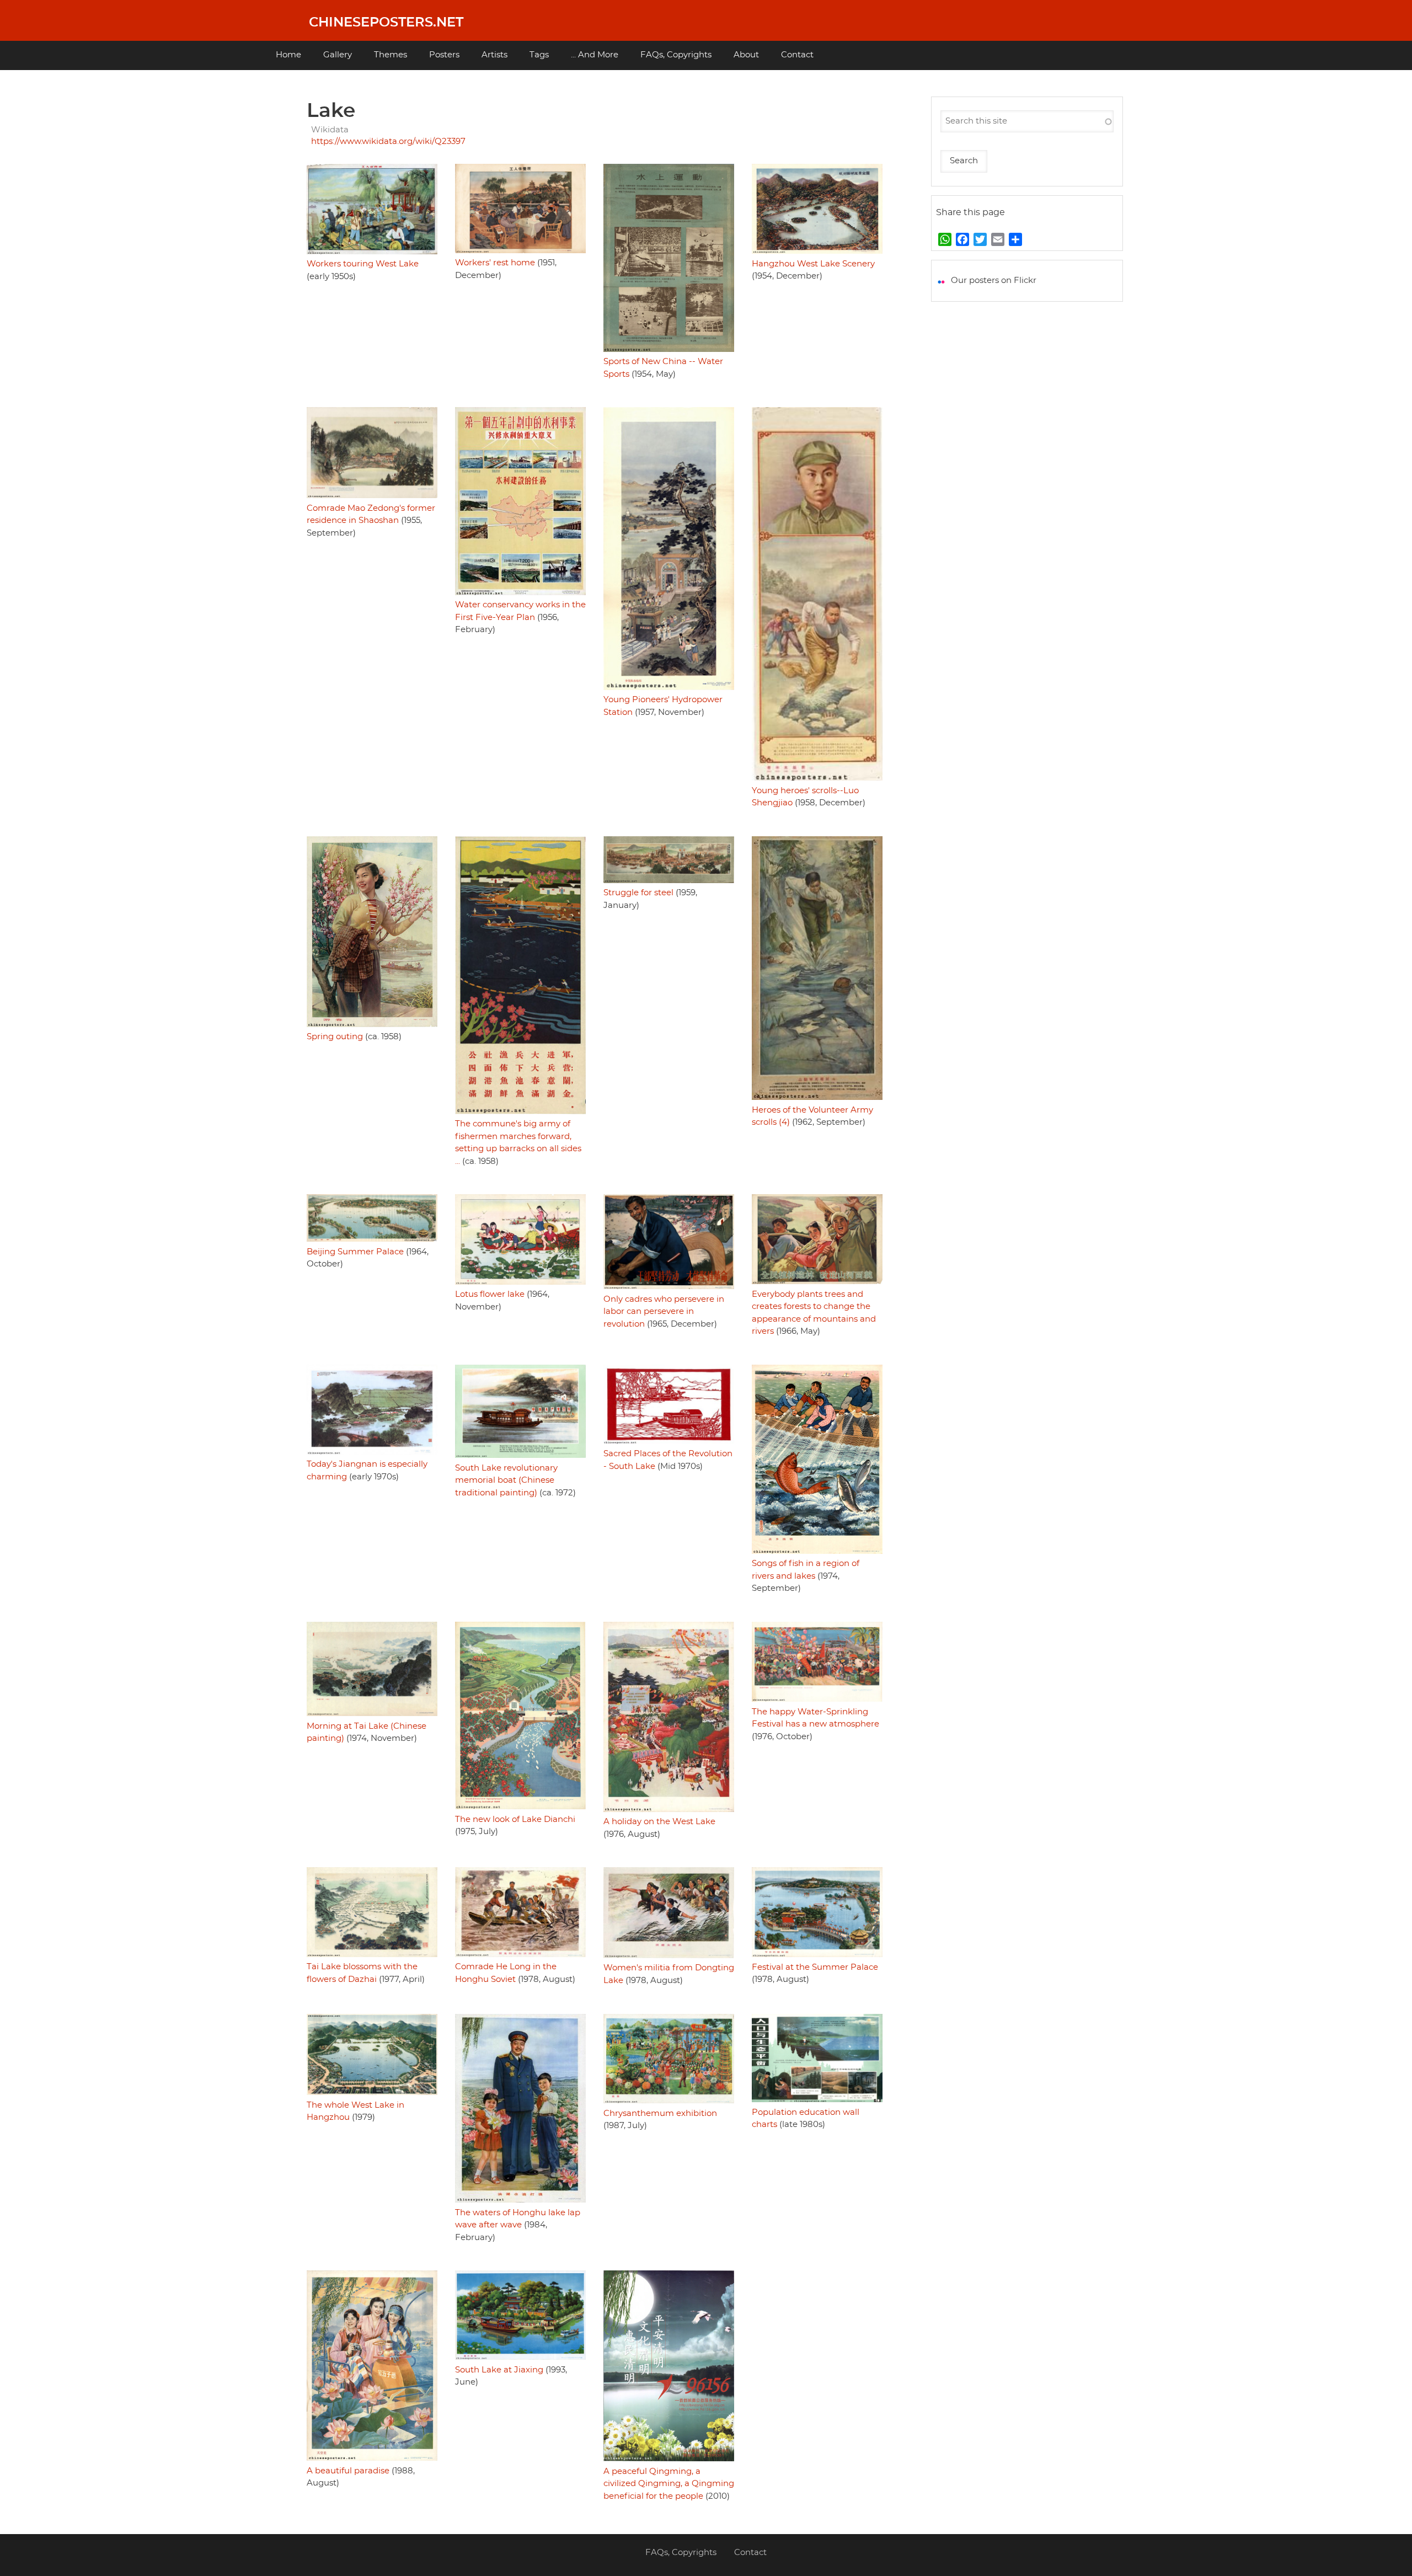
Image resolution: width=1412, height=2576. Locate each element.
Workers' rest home (495, 263)
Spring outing (335, 1037)
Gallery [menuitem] (338, 55)
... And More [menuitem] (595, 55)
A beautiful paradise (348, 2471)
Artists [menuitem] (494, 55)
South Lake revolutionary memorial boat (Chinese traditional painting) (506, 1481)
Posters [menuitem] (444, 55)
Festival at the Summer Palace (815, 1967)
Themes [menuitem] (391, 55)
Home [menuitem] (288, 55)
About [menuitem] (746, 55)
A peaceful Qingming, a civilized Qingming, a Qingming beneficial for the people (669, 2484)
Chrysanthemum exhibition (660, 2113)
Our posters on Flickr (994, 280)
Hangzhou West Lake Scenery (813, 264)
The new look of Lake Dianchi (515, 1819)
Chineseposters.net (386, 23)
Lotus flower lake (490, 1294)
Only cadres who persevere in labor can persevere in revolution (664, 1312)
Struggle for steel (638, 893)
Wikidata (330, 130)
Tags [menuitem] (539, 55)
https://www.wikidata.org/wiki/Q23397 (388, 141)
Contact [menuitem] (797, 55)
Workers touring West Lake (363, 264)
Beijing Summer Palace (355, 1252)
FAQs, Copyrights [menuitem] (676, 55)
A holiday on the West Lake (659, 1822)
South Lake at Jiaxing (499, 2370)
